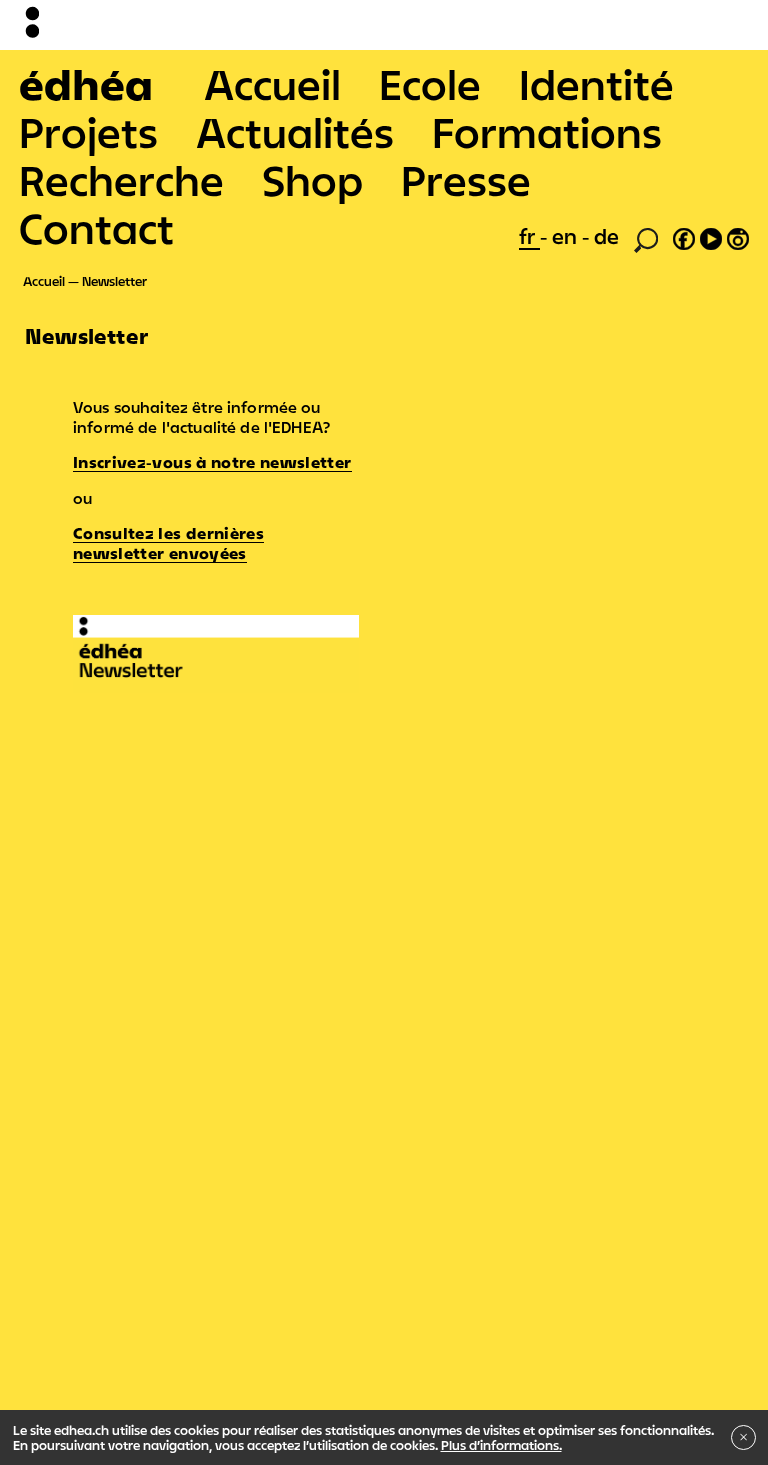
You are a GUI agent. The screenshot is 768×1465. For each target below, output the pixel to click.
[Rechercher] (646, 238)
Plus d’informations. (501, 1445)
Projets (88, 132)
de (606, 236)
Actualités (295, 132)
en (567, 236)
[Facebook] (684, 236)
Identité (596, 84)
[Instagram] (738, 236)
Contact (96, 228)
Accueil (272, 84)
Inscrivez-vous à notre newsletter (212, 462)
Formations (547, 132)
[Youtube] (711, 236)
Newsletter (114, 281)
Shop (312, 180)
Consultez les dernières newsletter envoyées (168, 543)
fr (529, 236)
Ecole (430, 84)
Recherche (121, 180)
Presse (466, 180)
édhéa (86, 84)
